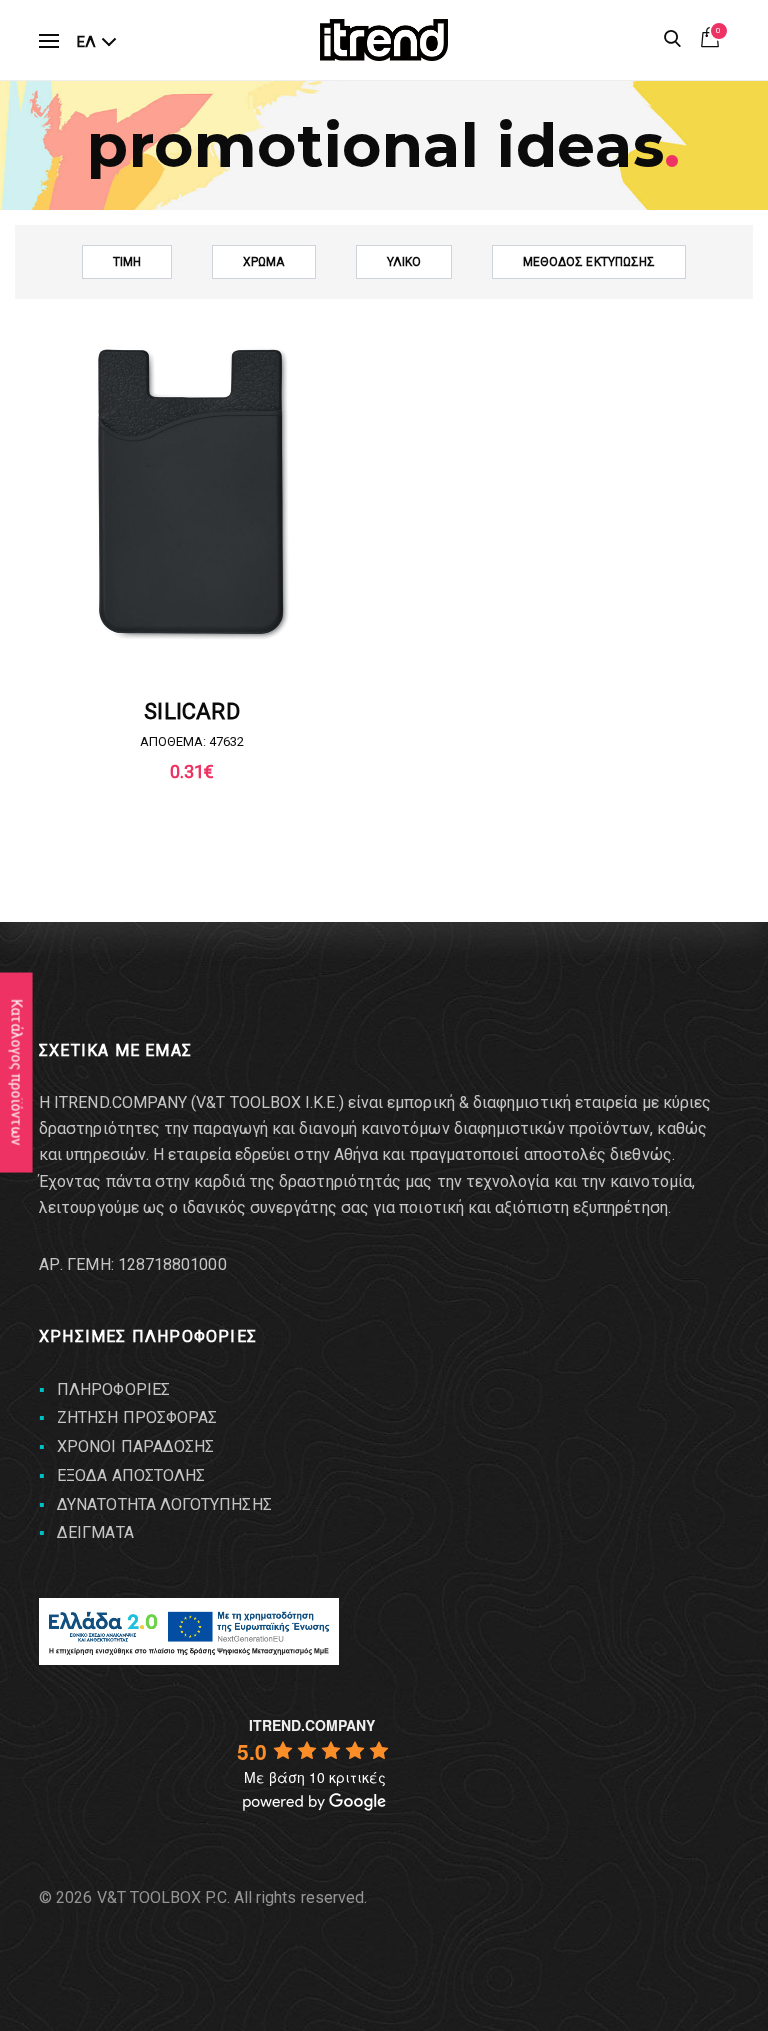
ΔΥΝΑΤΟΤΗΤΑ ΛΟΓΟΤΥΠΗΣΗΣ (164, 1504)
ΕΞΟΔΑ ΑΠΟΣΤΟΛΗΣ (131, 1475)
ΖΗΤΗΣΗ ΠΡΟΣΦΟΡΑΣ (137, 1417)
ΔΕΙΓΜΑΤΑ (95, 1532)
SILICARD (192, 711)
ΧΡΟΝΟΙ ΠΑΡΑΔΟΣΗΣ (135, 1446)
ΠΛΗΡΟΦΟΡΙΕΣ (113, 1389)
